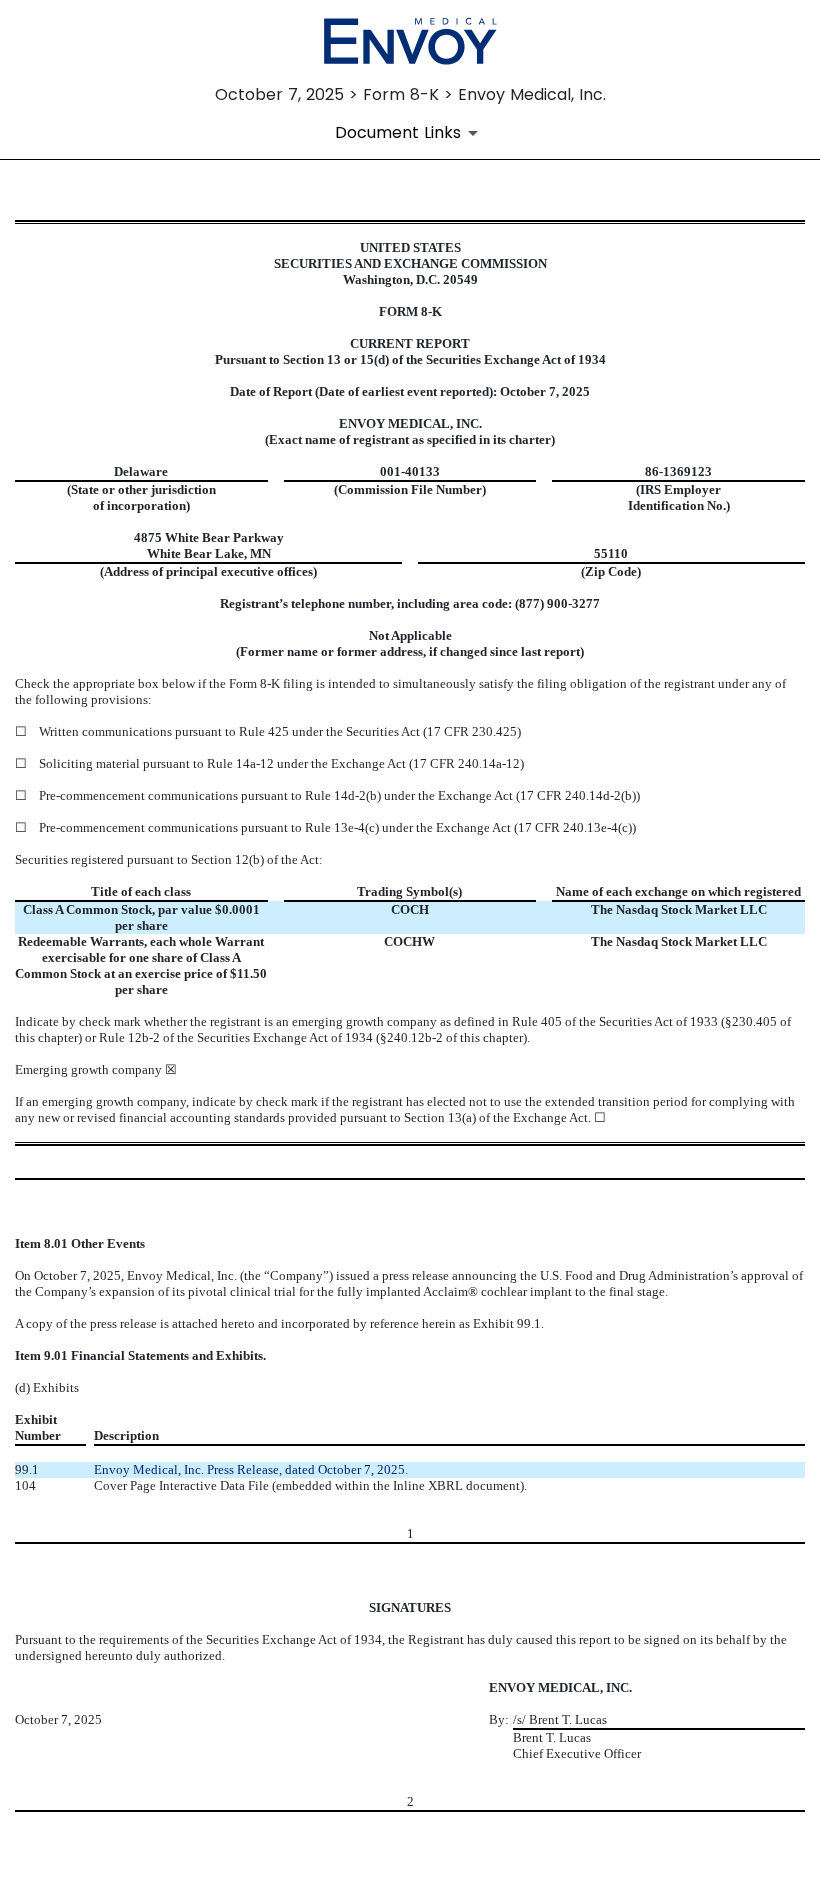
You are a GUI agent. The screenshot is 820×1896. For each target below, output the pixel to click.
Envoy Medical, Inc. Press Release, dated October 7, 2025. (251, 1469)
